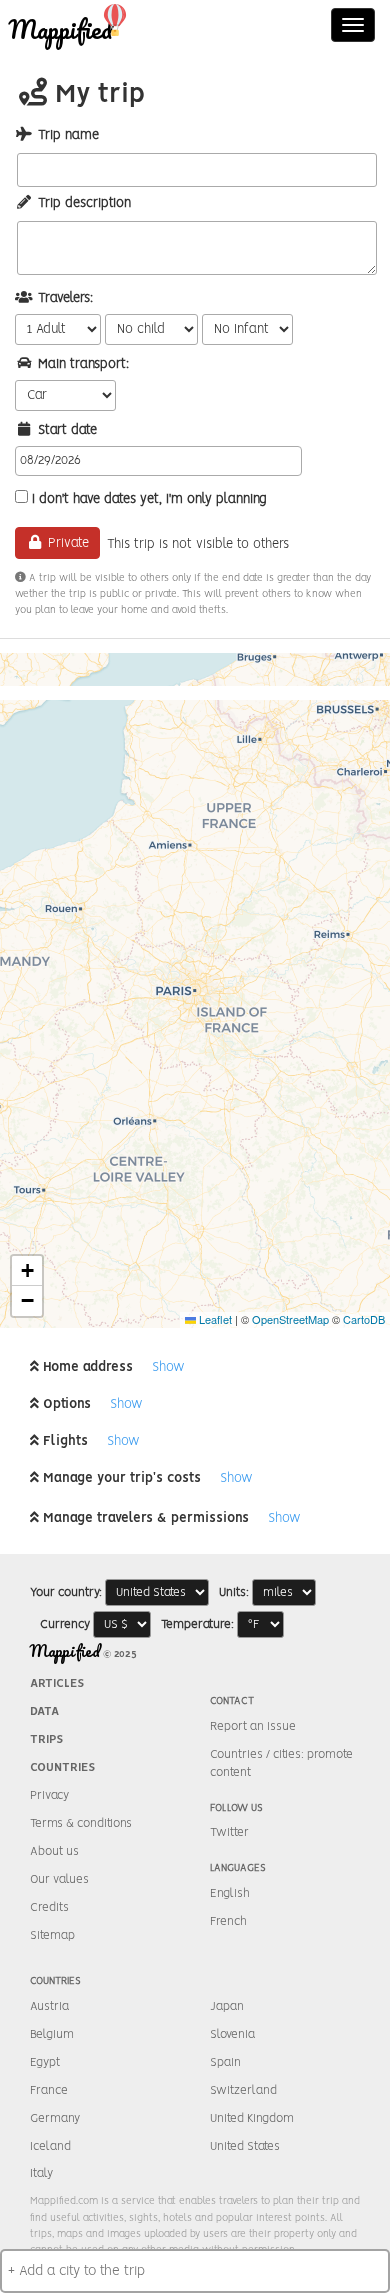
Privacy (49, 1795)
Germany (55, 2118)
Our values (59, 1879)
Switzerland (243, 2090)
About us (54, 1851)
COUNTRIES (62, 1767)
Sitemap (52, 1935)
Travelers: (65, 298)
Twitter (229, 1832)
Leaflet (214, 1319)
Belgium (52, 2034)
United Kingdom (252, 2118)
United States (245, 2146)
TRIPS (46, 1739)
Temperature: (197, 1624)
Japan (227, 2006)
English (230, 1893)
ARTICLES (57, 1683)
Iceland (50, 2146)
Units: (234, 1592)
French (228, 1921)
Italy (41, 2173)
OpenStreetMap (290, 1319)
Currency (65, 1624)
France (49, 2090)
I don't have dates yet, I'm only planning (149, 499)
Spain (225, 2062)
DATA (44, 1711)
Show (168, 1367)
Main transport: (83, 364)
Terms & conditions (81, 1823)
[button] (27, 1271)
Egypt (45, 2062)
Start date (67, 430)
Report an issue (253, 1726)
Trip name (68, 135)
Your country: (66, 1592)
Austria (49, 2006)
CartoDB (364, 1319)
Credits (49, 1907)
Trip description (84, 203)
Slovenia (232, 2034)
